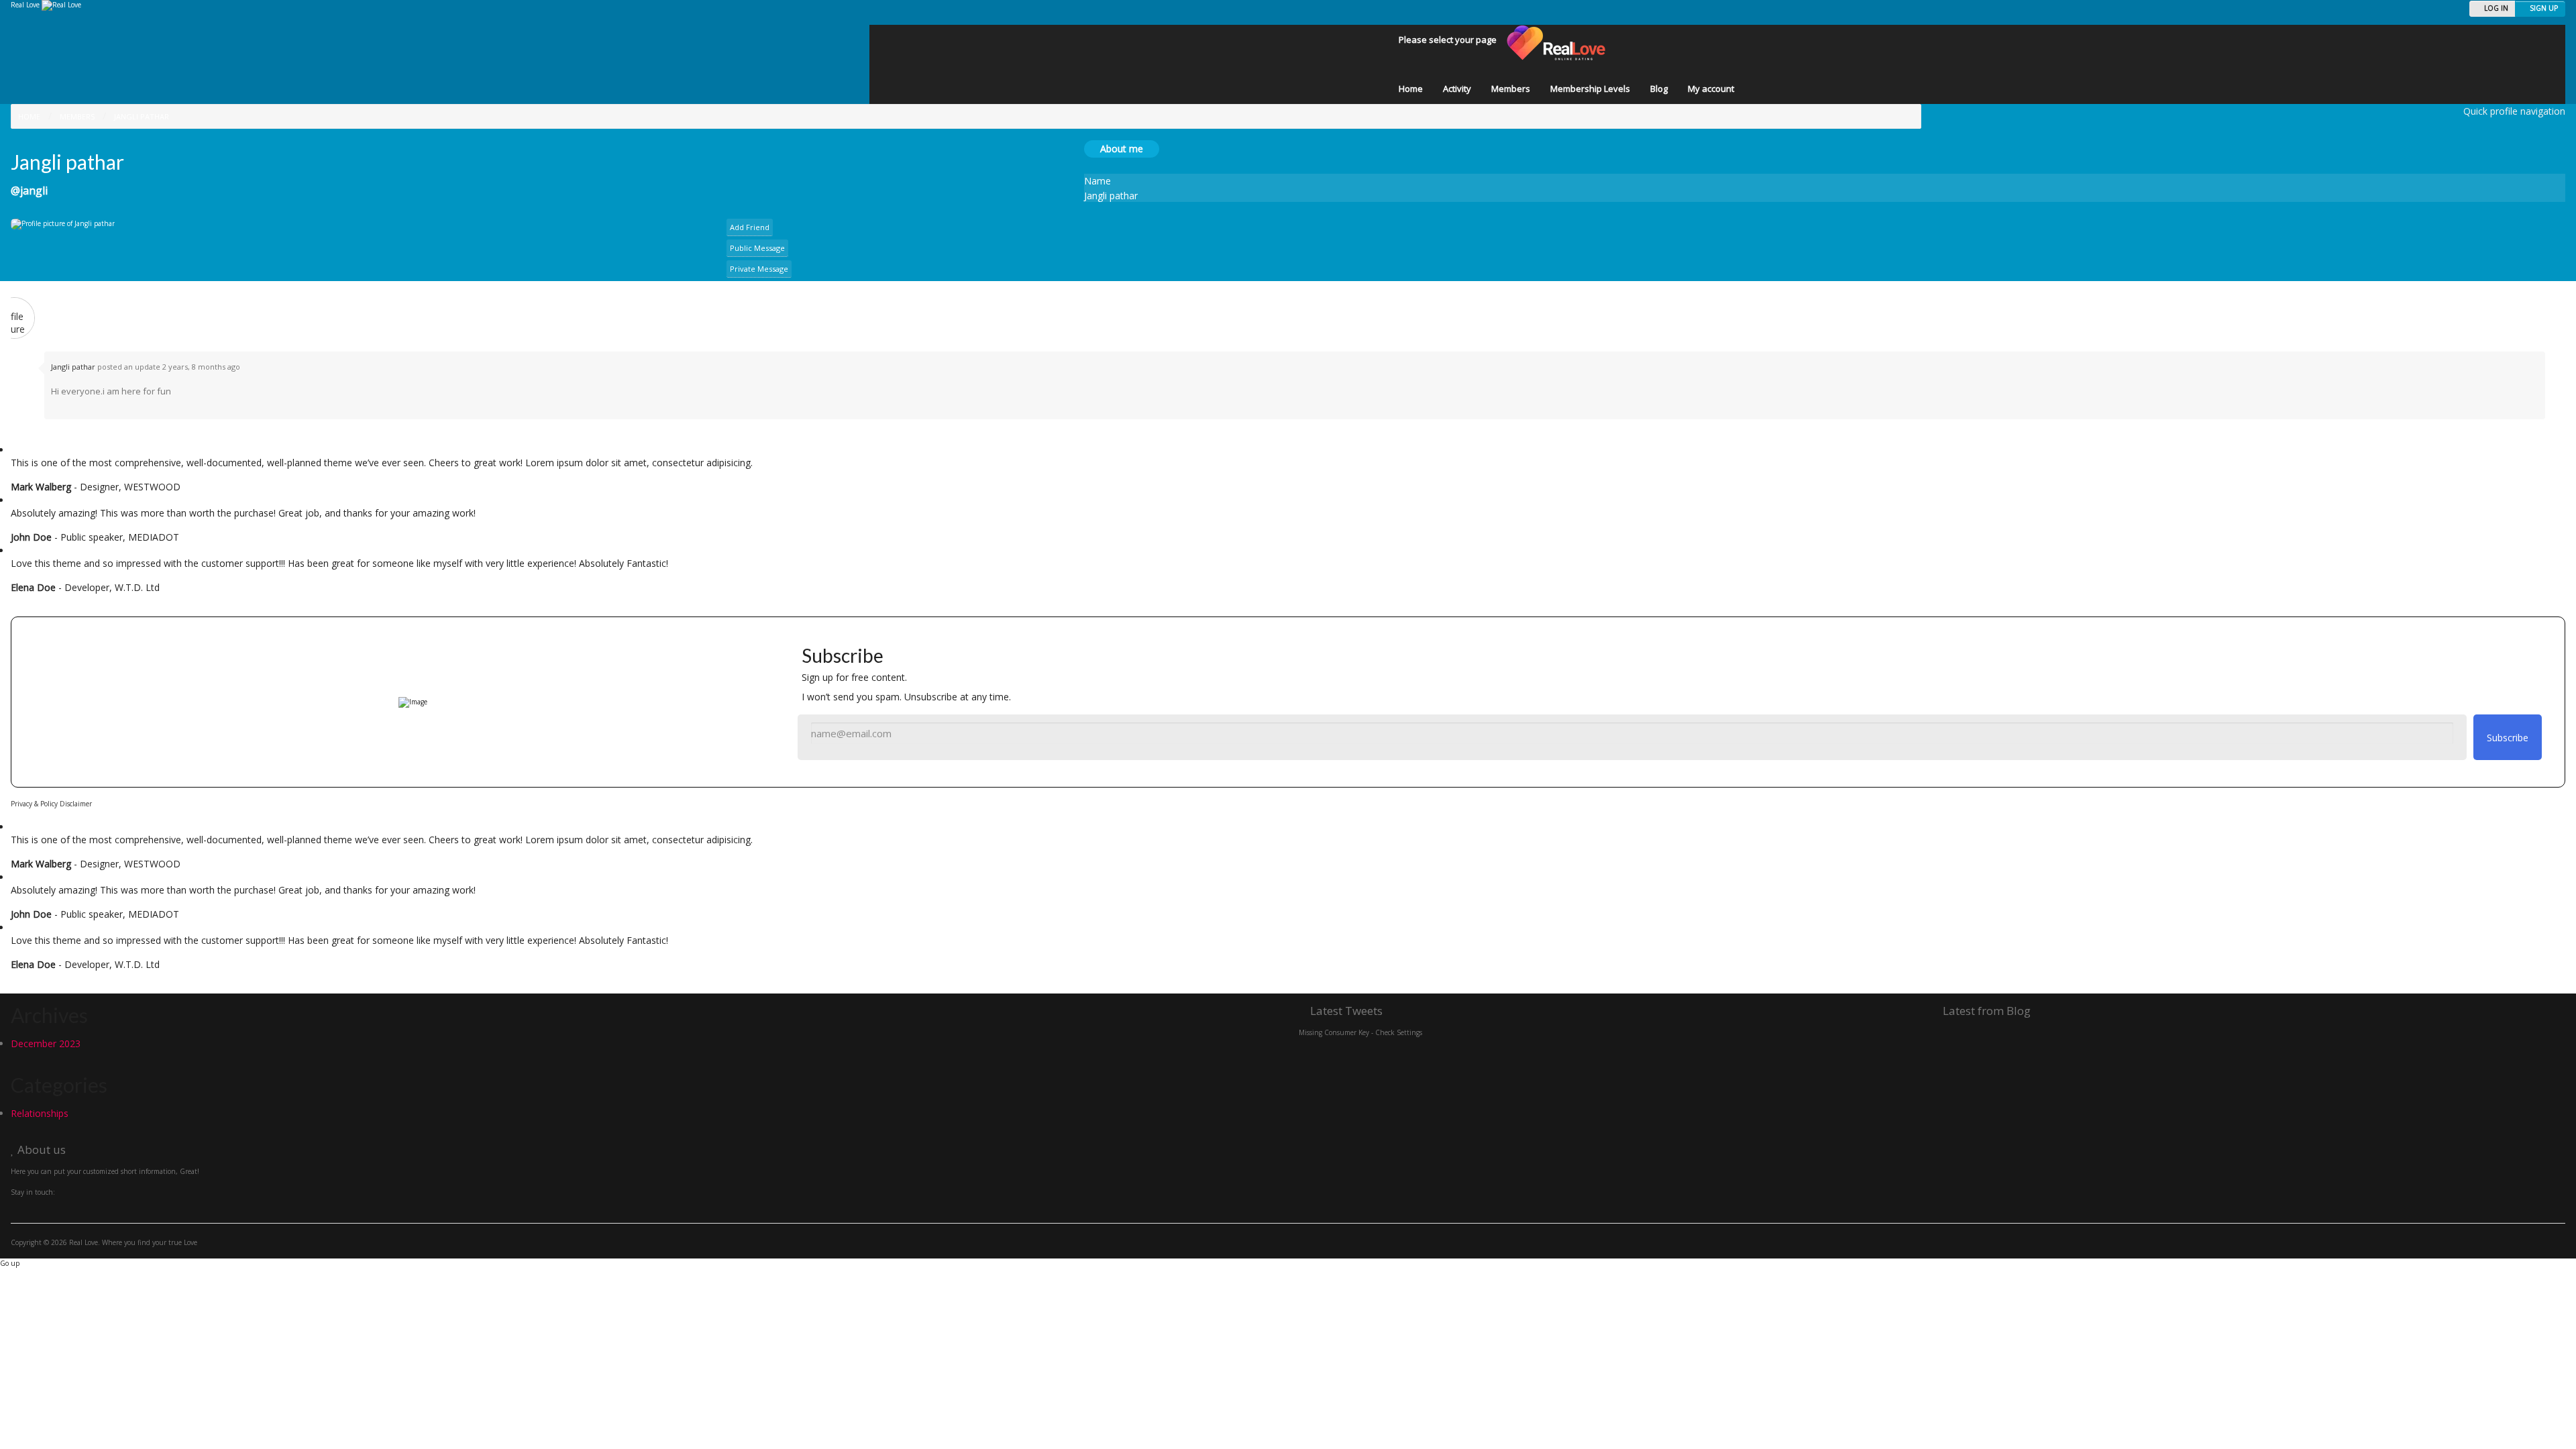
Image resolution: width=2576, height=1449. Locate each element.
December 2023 (46, 1043)
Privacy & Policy (34, 804)
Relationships (40, 1113)
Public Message (757, 248)
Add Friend (750, 227)
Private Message (759, 269)
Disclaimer (76, 804)
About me (1122, 149)
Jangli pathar (73, 367)
